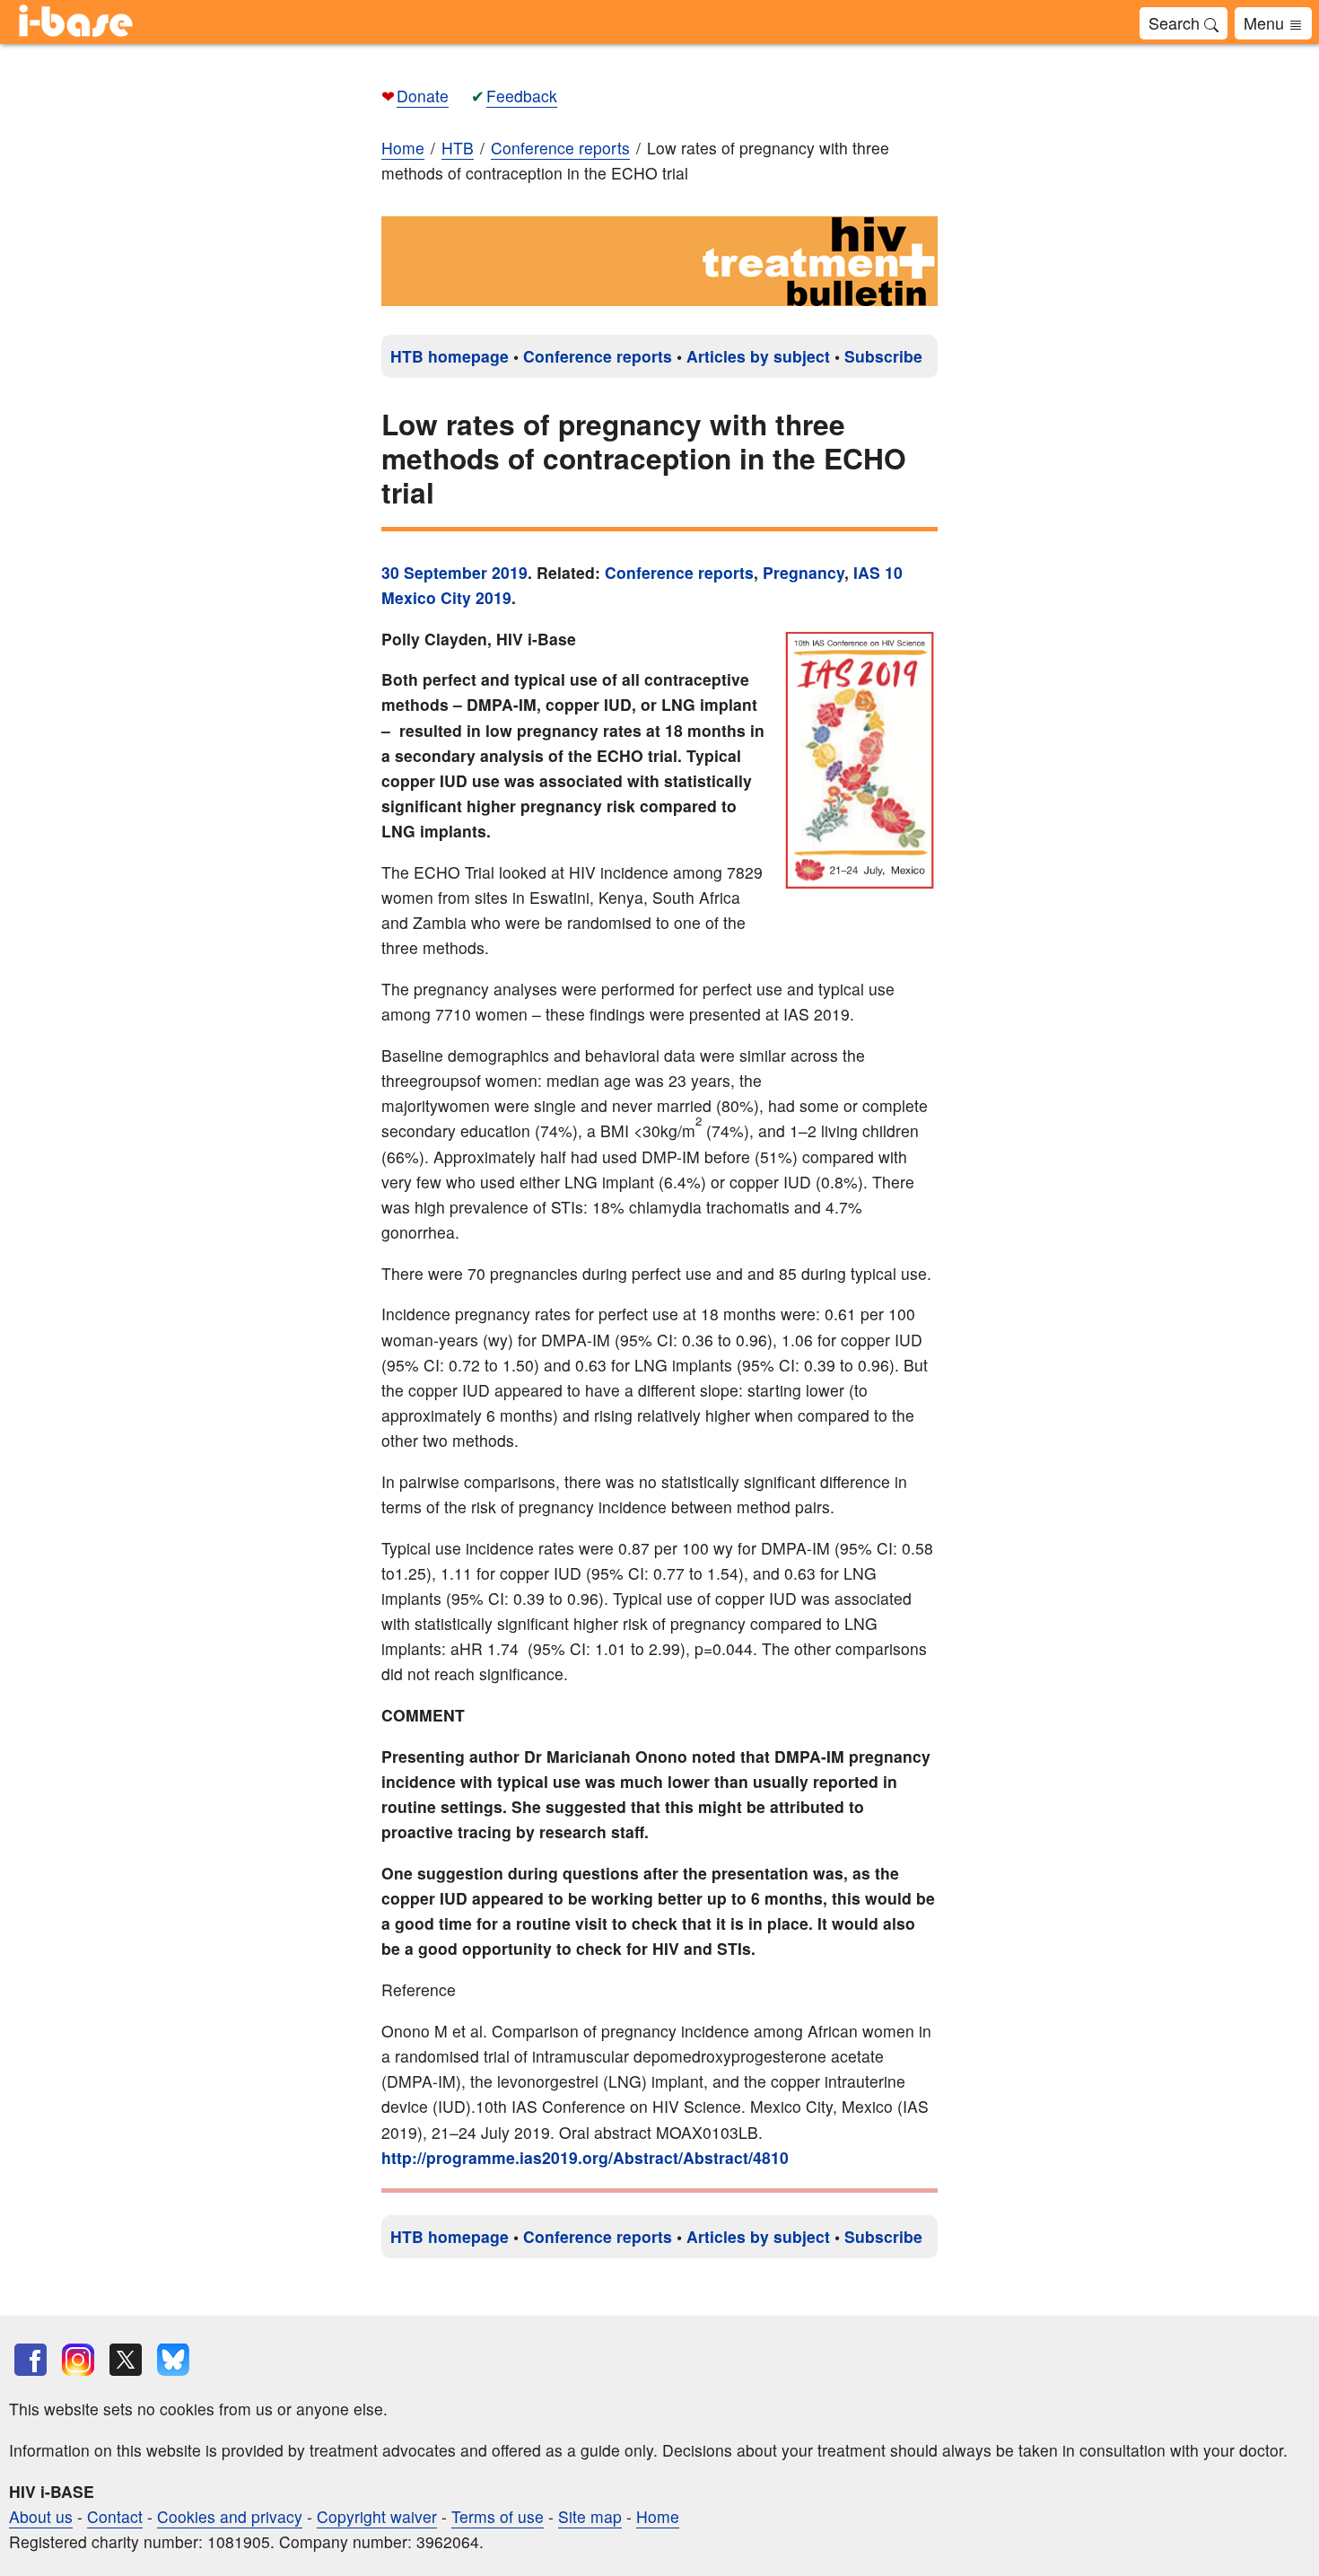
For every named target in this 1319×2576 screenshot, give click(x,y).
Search (1176, 22)
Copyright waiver (377, 2516)
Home (403, 148)
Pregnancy (804, 572)
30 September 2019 (454, 572)
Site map (590, 2516)
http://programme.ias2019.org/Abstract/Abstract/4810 (585, 2157)
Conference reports (598, 356)
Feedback (522, 96)
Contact (115, 2516)
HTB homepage (450, 356)
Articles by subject (758, 356)
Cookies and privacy (230, 2516)
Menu (1266, 22)
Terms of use (498, 2516)
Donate (423, 96)
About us (41, 2516)
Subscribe (883, 356)
